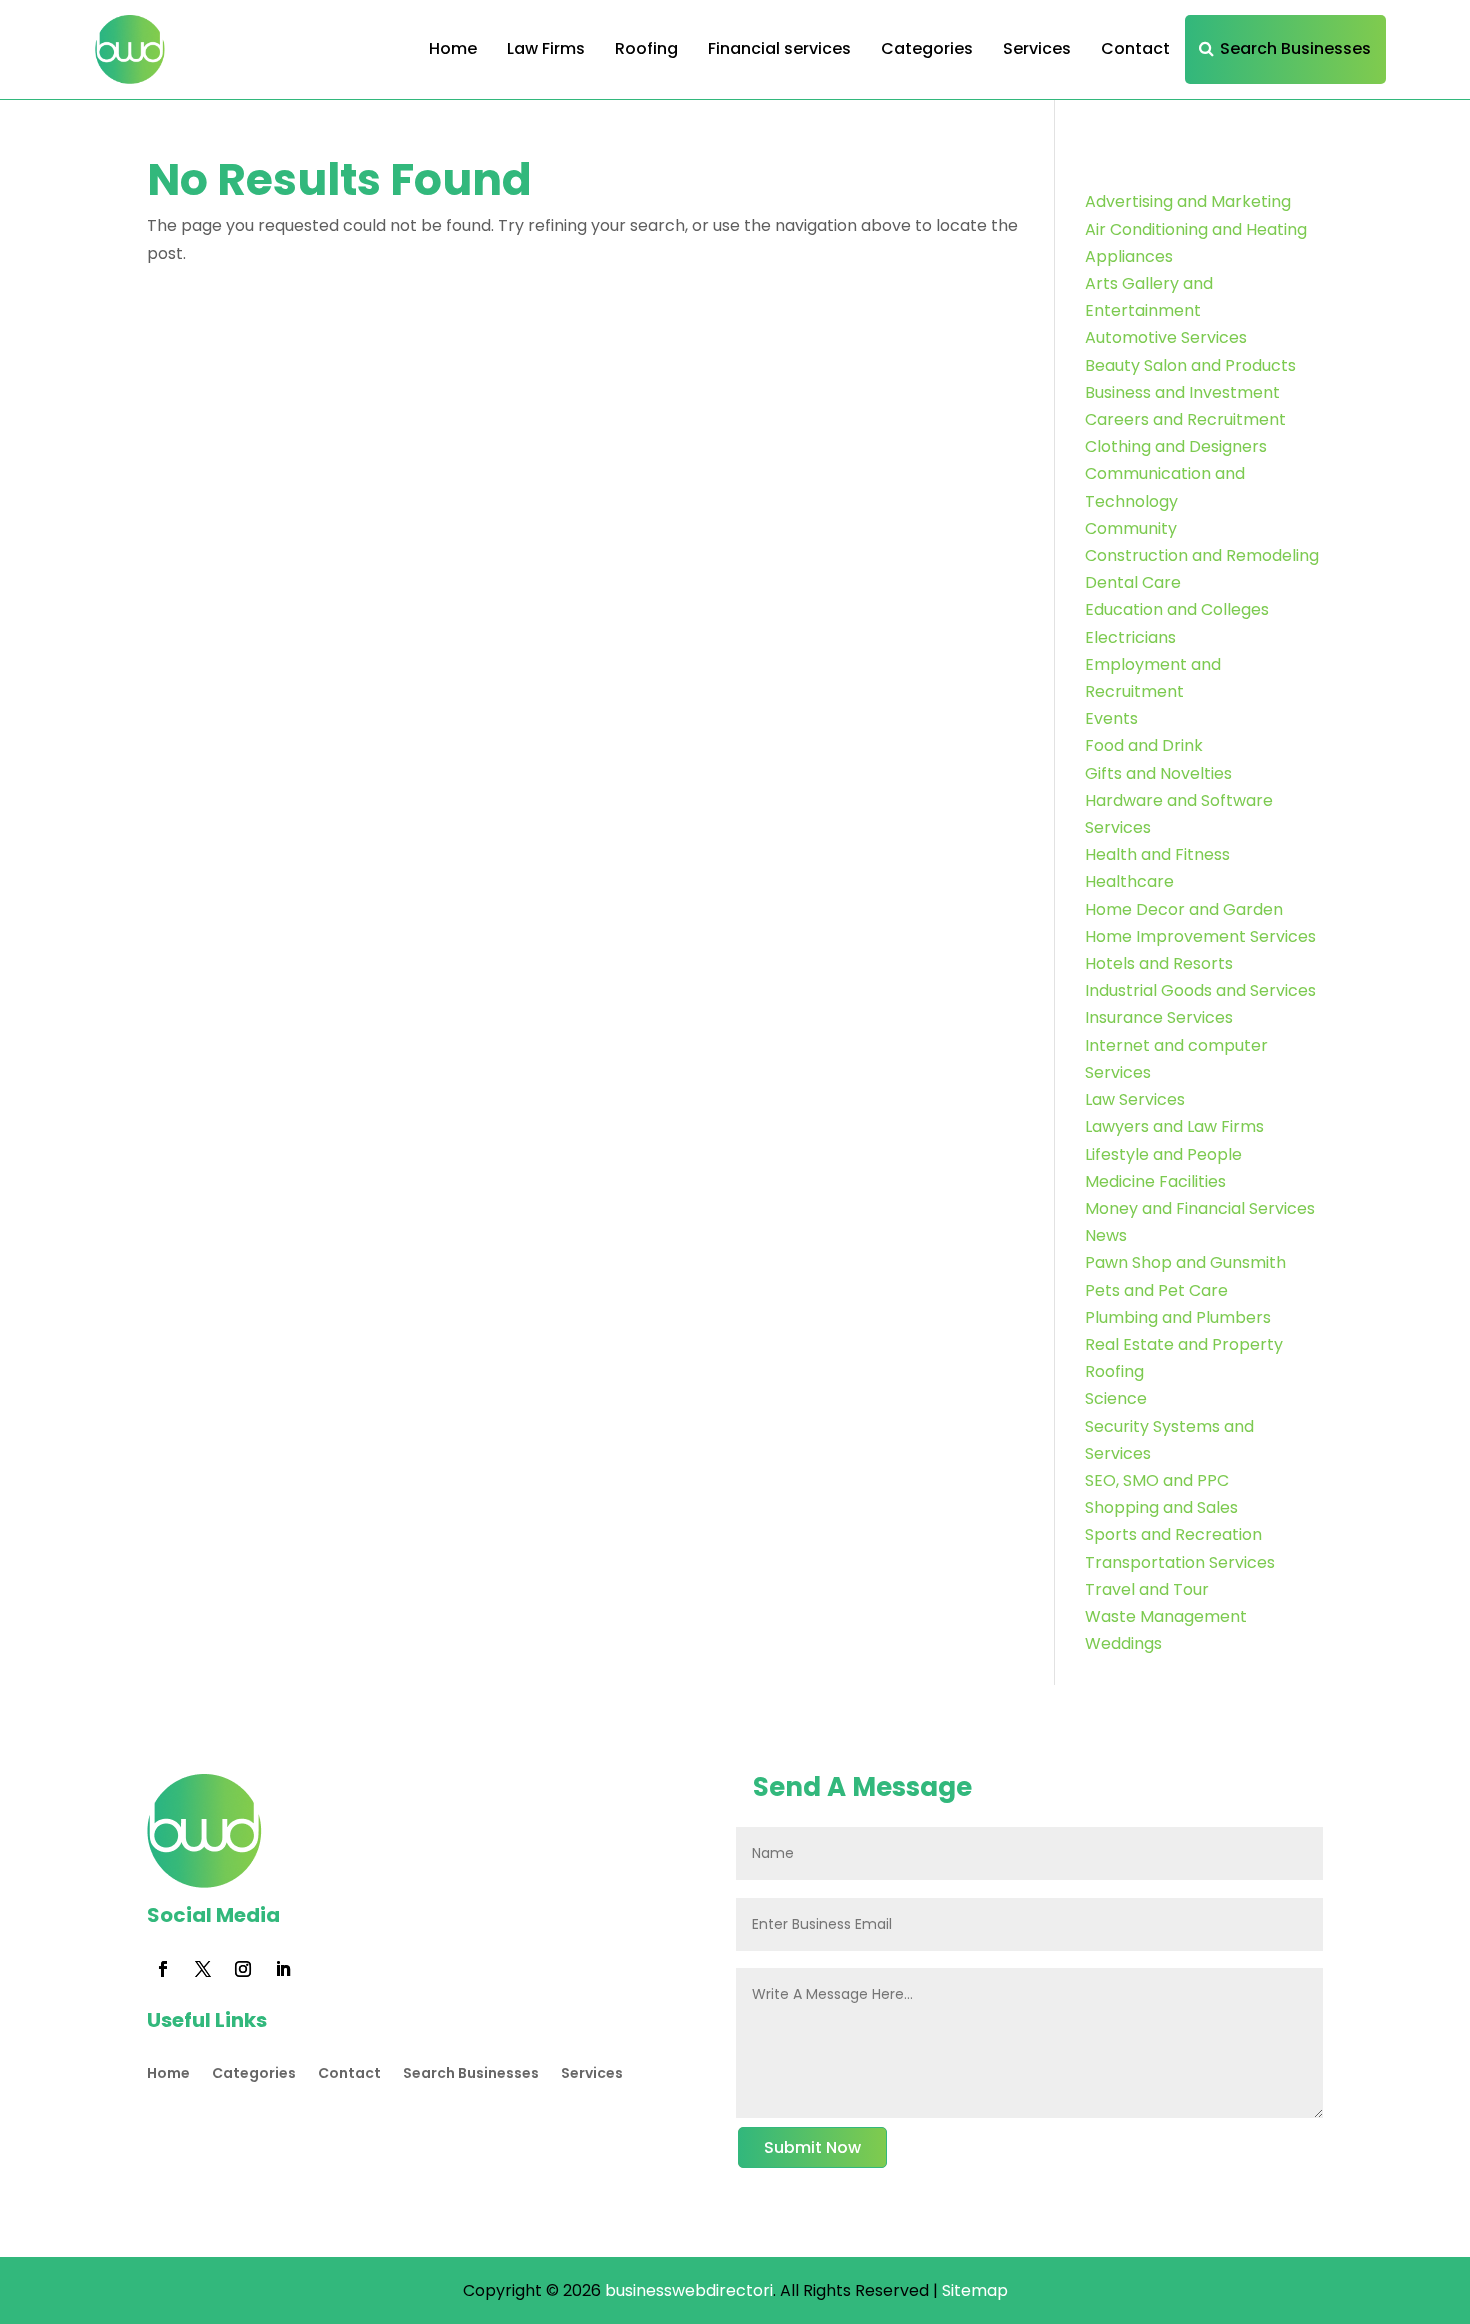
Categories (927, 48)
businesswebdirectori (689, 2290)
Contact (1135, 48)
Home (453, 48)
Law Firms (546, 48)
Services (1037, 48)
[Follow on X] (203, 1969)
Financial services (779, 48)
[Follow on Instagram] (243, 1969)
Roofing (646, 48)
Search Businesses (1295, 48)
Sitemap (975, 2290)
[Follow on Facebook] (163, 1969)
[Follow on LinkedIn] (283, 1969)
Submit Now (812, 2147)
